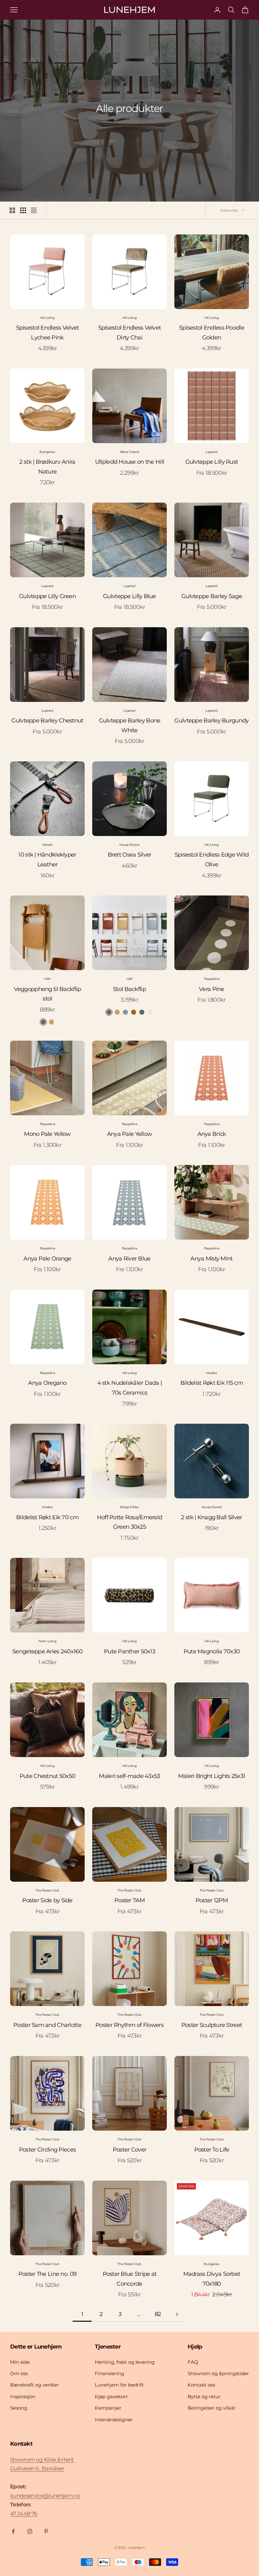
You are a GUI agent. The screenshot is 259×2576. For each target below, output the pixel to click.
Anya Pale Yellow (129, 1134)
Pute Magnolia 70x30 (212, 1651)
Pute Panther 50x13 (129, 1651)
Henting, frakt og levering (125, 2362)
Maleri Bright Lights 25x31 (212, 1776)
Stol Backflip (129, 989)
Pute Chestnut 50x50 (47, 1776)
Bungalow (47, 452)
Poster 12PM (212, 1900)
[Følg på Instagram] (30, 2531)
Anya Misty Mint (211, 1259)
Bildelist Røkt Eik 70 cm (47, 1517)
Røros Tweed (130, 452)
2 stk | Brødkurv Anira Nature (47, 467)
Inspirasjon (23, 2396)
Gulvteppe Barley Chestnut (47, 721)
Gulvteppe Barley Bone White (130, 725)
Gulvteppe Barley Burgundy (211, 721)
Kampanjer (108, 2408)
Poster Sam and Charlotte (47, 2025)
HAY (47, 979)
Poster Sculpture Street (212, 2025)
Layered (211, 452)
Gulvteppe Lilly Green (47, 596)
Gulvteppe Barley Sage (212, 596)
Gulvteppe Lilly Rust (212, 462)
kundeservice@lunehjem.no (45, 2496)
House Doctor (129, 845)
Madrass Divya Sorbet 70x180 (212, 2279)
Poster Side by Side (47, 1900)
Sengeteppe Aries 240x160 (47, 1651)
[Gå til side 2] (177, 2314)
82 (158, 2314)
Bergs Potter (129, 1507)
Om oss (19, 2373)
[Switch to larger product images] (12, 210)
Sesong (19, 2408)
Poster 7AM (129, 1900)
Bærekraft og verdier (34, 2385)
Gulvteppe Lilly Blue (129, 596)
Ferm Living (48, 1641)
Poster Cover (129, 2150)
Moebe (211, 1373)
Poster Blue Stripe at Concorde (130, 2279)
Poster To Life (212, 2150)
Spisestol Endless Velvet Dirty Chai (130, 333)
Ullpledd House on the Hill (129, 462)
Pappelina (212, 979)
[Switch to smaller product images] (23, 210)
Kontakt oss (201, 2385)
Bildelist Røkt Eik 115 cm (212, 1383)
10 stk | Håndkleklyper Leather (47, 860)
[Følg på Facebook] (13, 2531)
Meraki (48, 845)
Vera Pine (212, 989)
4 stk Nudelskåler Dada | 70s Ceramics (130, 1388)
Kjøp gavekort (111, 2396)
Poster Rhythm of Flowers (129, 2025)
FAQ (193, 2362)
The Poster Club (47, 1890)
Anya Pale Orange (47, 1259)
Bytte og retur (204, 2396)
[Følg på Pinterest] (46, 2531)
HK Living (47, 318)
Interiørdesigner (114, 2420)
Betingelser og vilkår (212, 2408)
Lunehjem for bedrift (119, 2385)
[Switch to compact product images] (34, 210)
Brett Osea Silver (130, 855)
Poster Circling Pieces (47, 2150)
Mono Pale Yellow (47, 1134)
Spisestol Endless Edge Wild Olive (212, 860)
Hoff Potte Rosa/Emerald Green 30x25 (129, 1522)
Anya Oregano (47, 1383)
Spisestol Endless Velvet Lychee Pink (48, 333)
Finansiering (109, 2373)
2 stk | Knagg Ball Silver (211, 1517)
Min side (20, 2362)
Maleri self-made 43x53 (129, 1776)
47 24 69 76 (24, 2514)
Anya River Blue (129, 1259)
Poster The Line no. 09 (47, 2274)
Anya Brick (212, 1134)
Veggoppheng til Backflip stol (48, 994)
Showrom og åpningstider (218, 2373)
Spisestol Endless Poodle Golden (212, 333)
